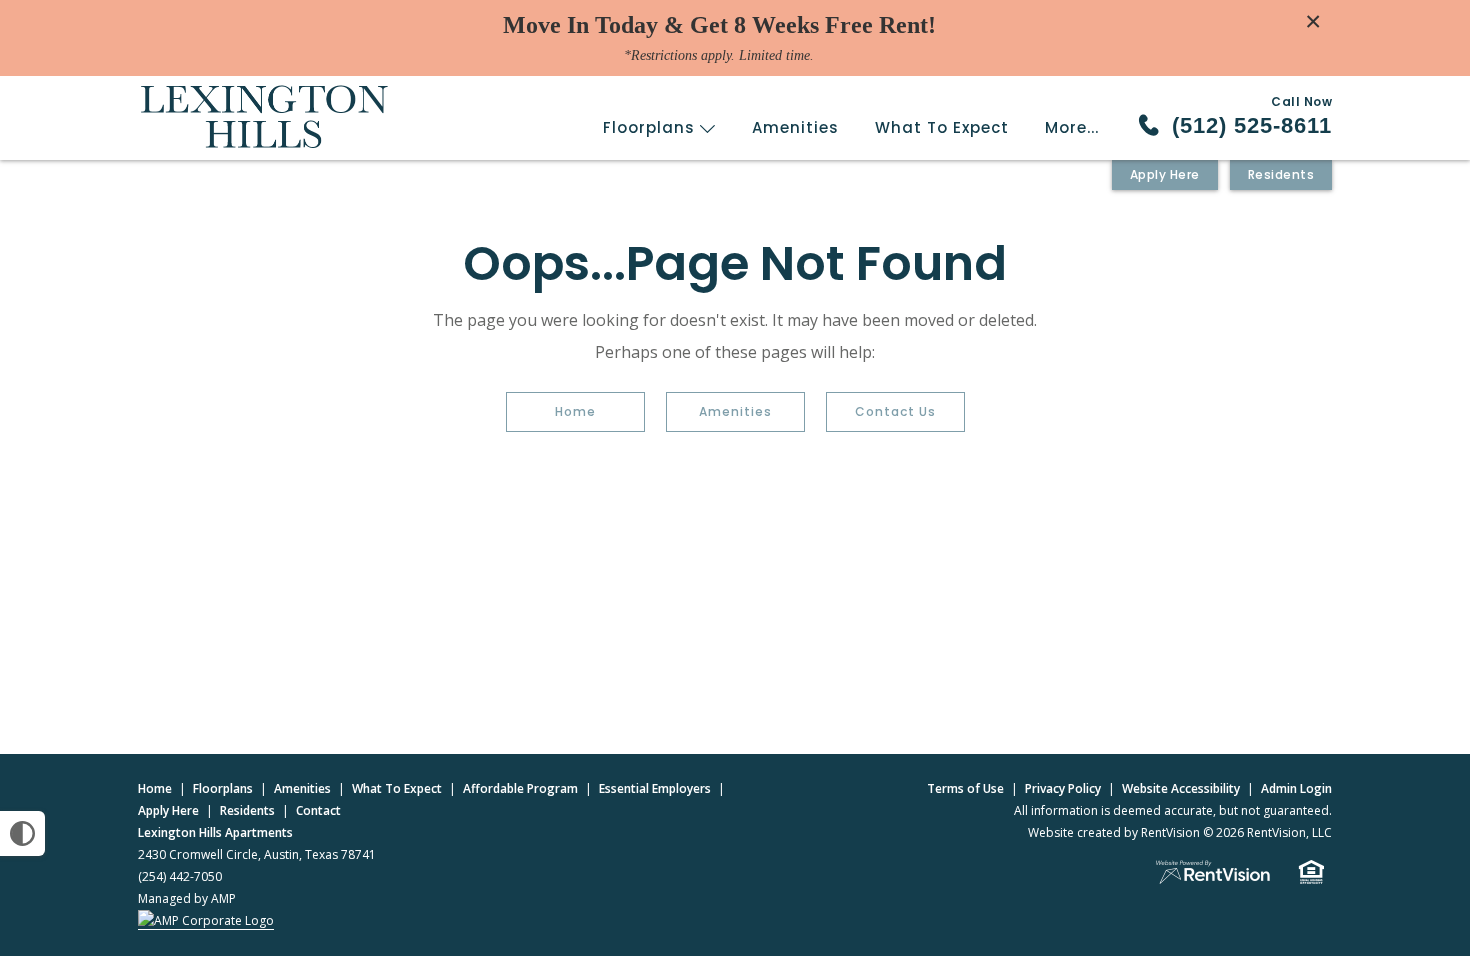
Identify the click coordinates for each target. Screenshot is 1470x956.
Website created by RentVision (1114, 832)
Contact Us (895, 411)
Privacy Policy (1063, 788)
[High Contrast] (22, 833)
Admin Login (1296, 788)
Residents (1281, 174)
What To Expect (942, 127)
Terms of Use (965, 788)
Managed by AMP (187, 898)
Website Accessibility (1181, 788)
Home (575, 411)
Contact (318, 810)
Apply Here (1165, 174)
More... (1072, 127)
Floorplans (651, 127)
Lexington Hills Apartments (215, 832)
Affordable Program (520, 788)
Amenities (795, 127)
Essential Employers (655, 788)
